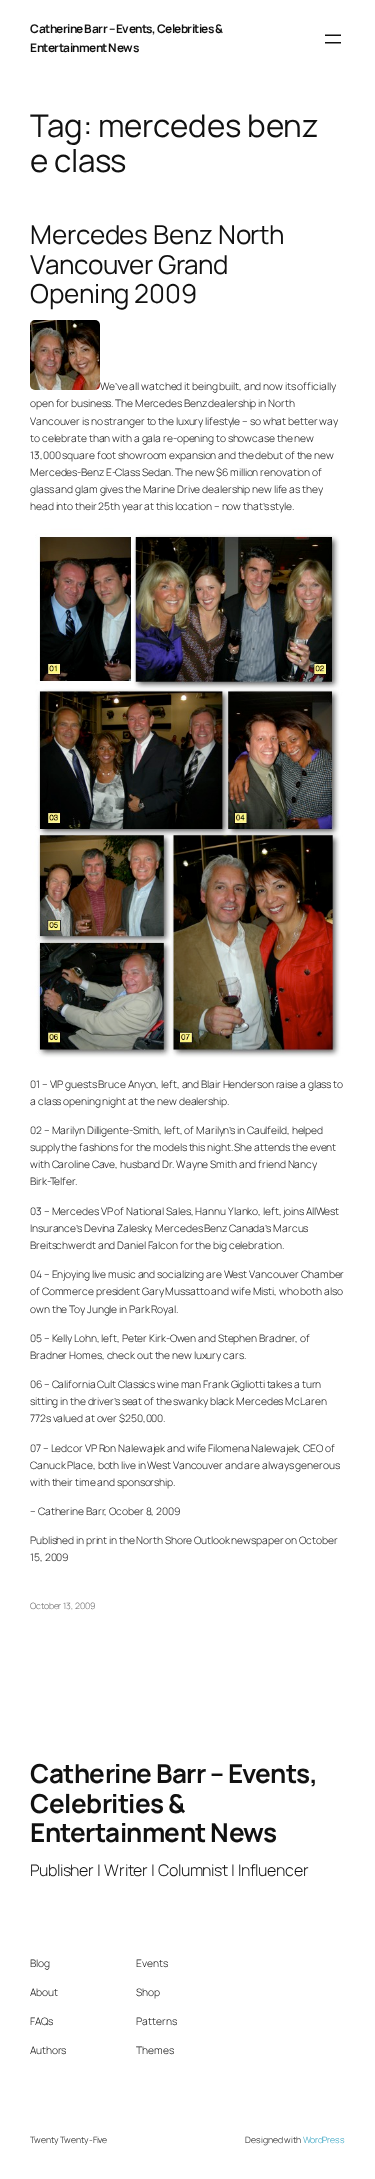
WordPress (324, 2140)
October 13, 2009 (62, 1606)
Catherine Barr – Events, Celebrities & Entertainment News (126, 38)
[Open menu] (333, 39)
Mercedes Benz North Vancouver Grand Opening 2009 (157, 264)
